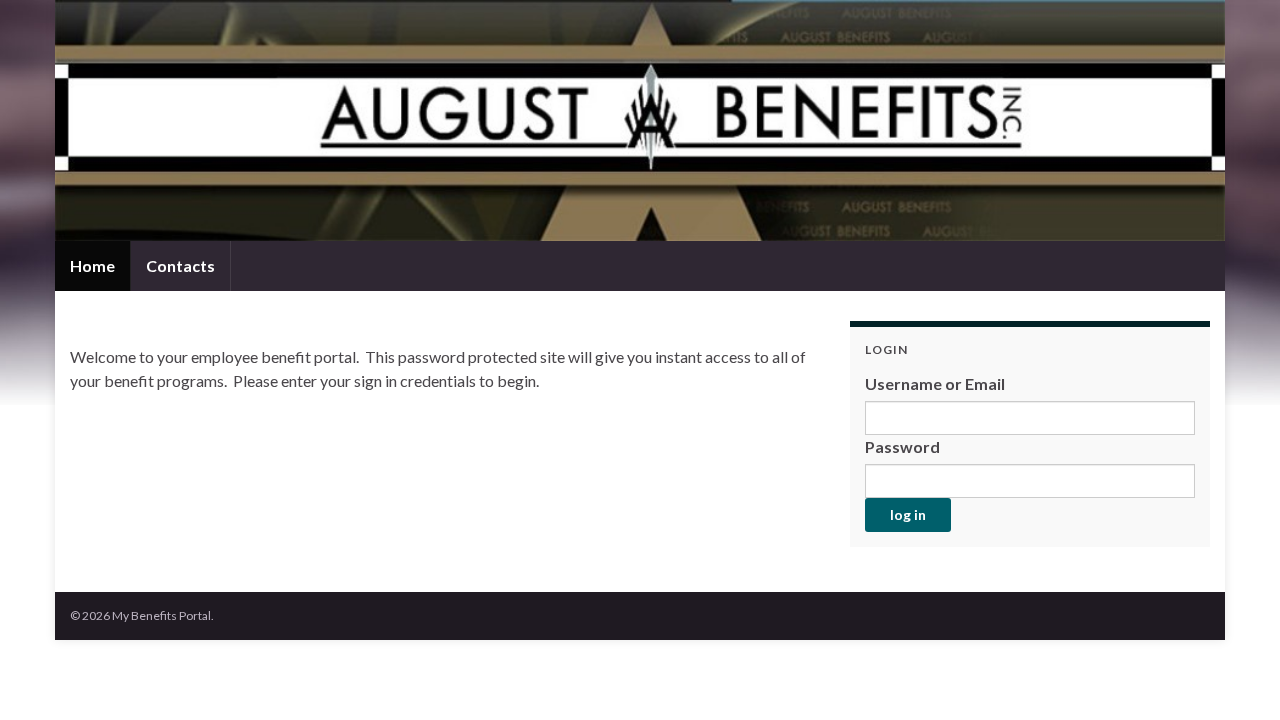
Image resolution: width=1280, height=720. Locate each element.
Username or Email (935, 383)
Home (92, 265)
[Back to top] (1235, 675)
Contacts (180, 265)
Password (902, 446)
